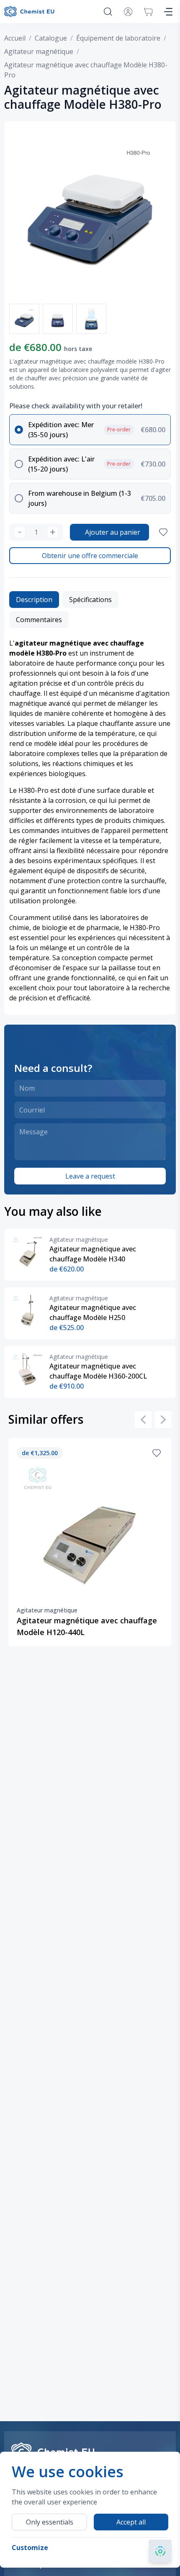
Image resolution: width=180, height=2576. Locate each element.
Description (34, 600)
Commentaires (39, 620)
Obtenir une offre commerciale (90, 556)
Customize (30, 2548)
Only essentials (50, 2522)
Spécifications (90, 600)
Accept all (131, 2522)
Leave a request (90, 1176)
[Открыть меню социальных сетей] (160, 2551)
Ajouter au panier (113, 532)
